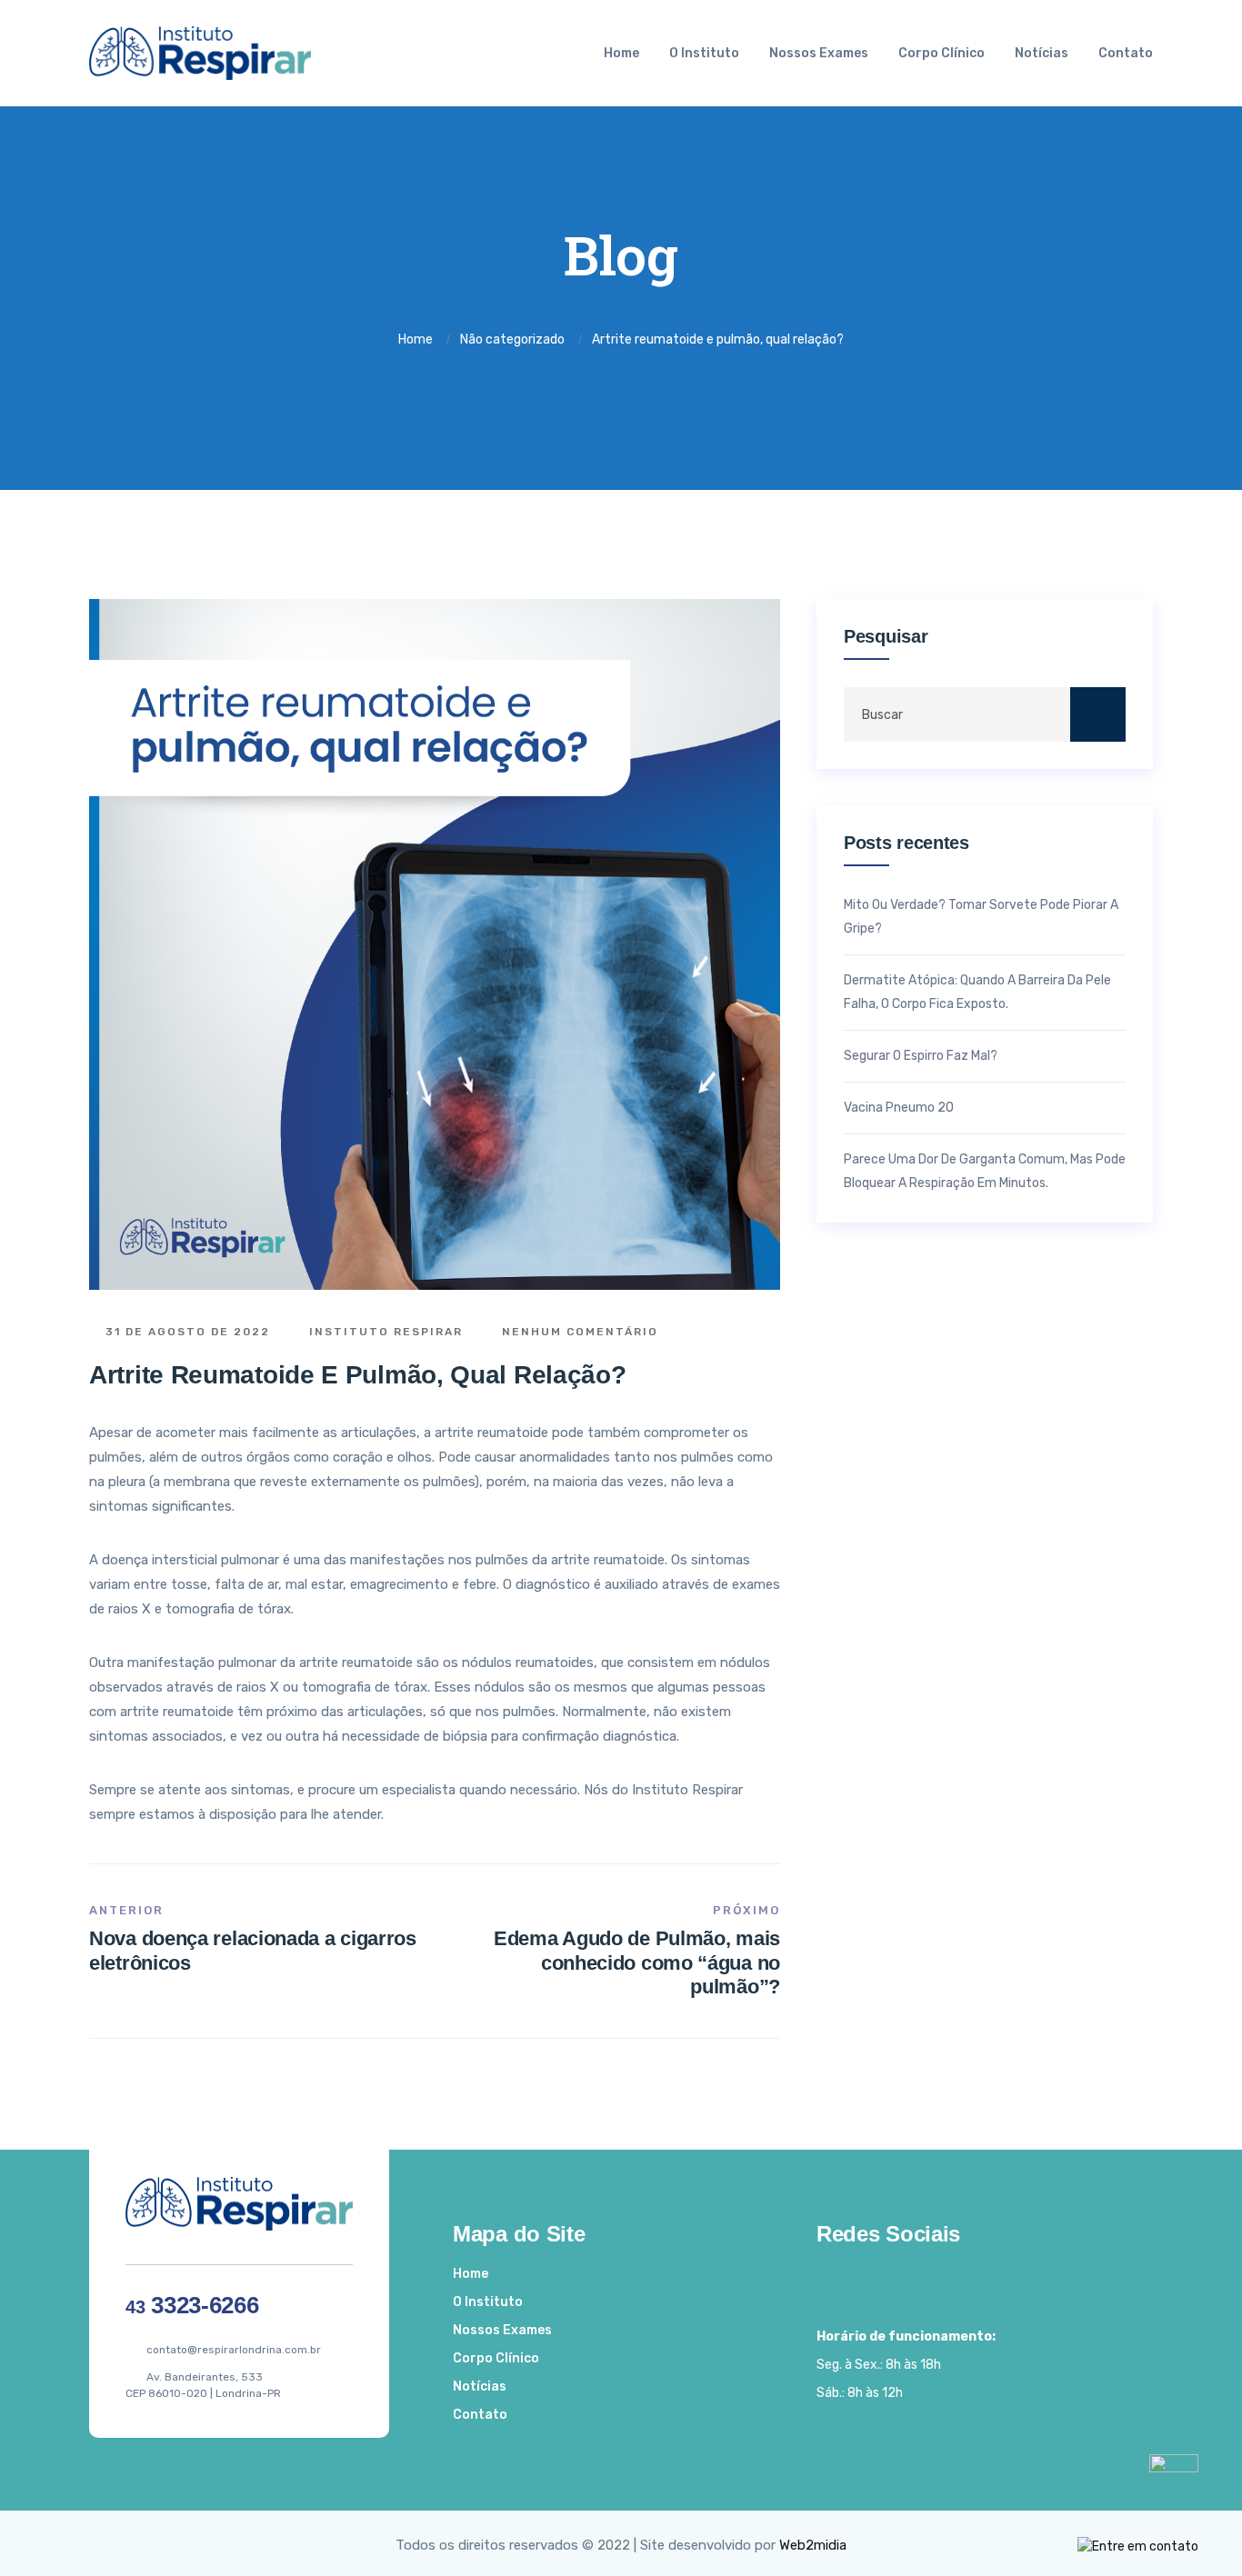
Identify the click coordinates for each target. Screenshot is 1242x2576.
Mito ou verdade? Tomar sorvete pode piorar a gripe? (981, 917)
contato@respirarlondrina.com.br (234, 2350)
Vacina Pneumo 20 (899, 1108)
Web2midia (813, 2545)
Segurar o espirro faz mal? (921, 1056)
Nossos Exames (819, 53)
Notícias (1042, 53)
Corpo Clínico (942, 53)
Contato (1126, 53)
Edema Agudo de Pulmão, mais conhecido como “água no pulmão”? (637, 1962)
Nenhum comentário (578, 1332)
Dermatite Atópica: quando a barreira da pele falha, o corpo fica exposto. (977, 992)
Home (621, 53)
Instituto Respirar (384, 1332)
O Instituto (704, 53)
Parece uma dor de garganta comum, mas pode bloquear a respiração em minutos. (985, 1171)
